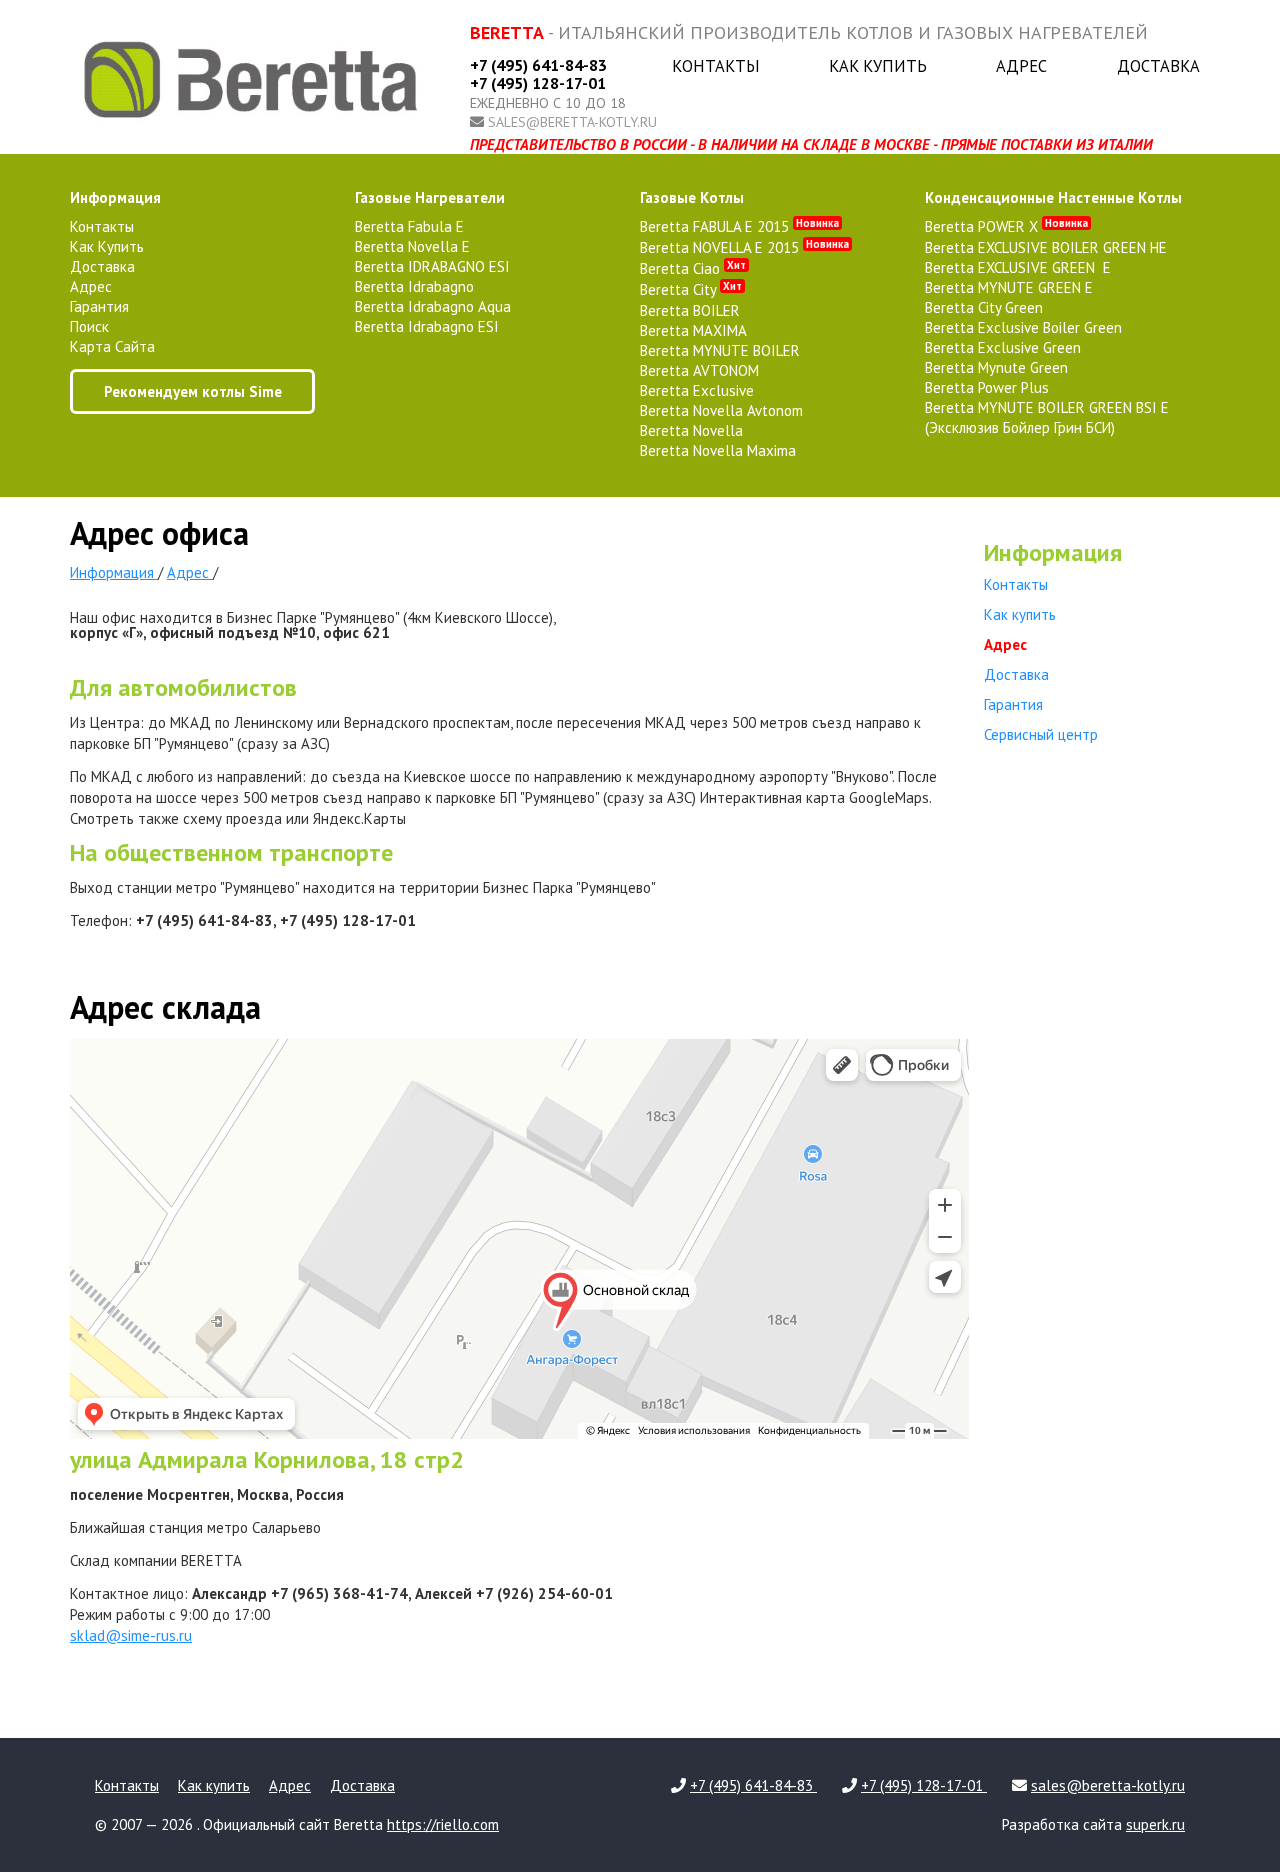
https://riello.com (443, 1824)
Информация (115, 197)
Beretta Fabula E (409, 226)
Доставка (1158, 66)
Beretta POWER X (1006, 226)
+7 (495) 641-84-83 (538, 65)
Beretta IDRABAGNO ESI (432, 266)
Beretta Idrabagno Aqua (433, 306)
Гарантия (99, 306)
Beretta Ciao (693, 268)
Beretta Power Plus (987, 387)
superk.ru (1155, 1824)
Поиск (89, 326)
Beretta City (691, 289)
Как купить (878, 66)
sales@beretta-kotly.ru (572, 122)
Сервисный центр (1041, 734)
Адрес (1021, 66)
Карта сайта (112, 346)
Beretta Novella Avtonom (721, 410)
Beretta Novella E (412, 246)
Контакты (716, 66)
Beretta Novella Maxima (718, 450)
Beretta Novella (691, 430)
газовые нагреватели (430, 197)
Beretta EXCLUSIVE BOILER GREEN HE (1046, 247)
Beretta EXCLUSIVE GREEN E (1018, 267)
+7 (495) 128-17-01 (538, 83)
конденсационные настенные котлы (1053, 197)
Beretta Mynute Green (996, 367)
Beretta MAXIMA (693, 330)
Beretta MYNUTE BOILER (720, 350)
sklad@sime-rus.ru (131, 1635)
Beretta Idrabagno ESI (427, 326)
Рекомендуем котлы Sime (193, 391)
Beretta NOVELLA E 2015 (744, 247)
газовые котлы (692, 197)
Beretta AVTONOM (699, 370)
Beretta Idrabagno (414, 286)
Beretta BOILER (690, 310)
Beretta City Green (984, 307)
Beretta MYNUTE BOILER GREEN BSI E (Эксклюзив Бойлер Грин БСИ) (1047, 417)
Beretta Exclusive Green (1003, 347)
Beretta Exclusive (697, 390)
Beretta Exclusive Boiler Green (1023, 327)
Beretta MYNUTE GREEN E (1009, 287)
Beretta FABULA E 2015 (739, 226)
